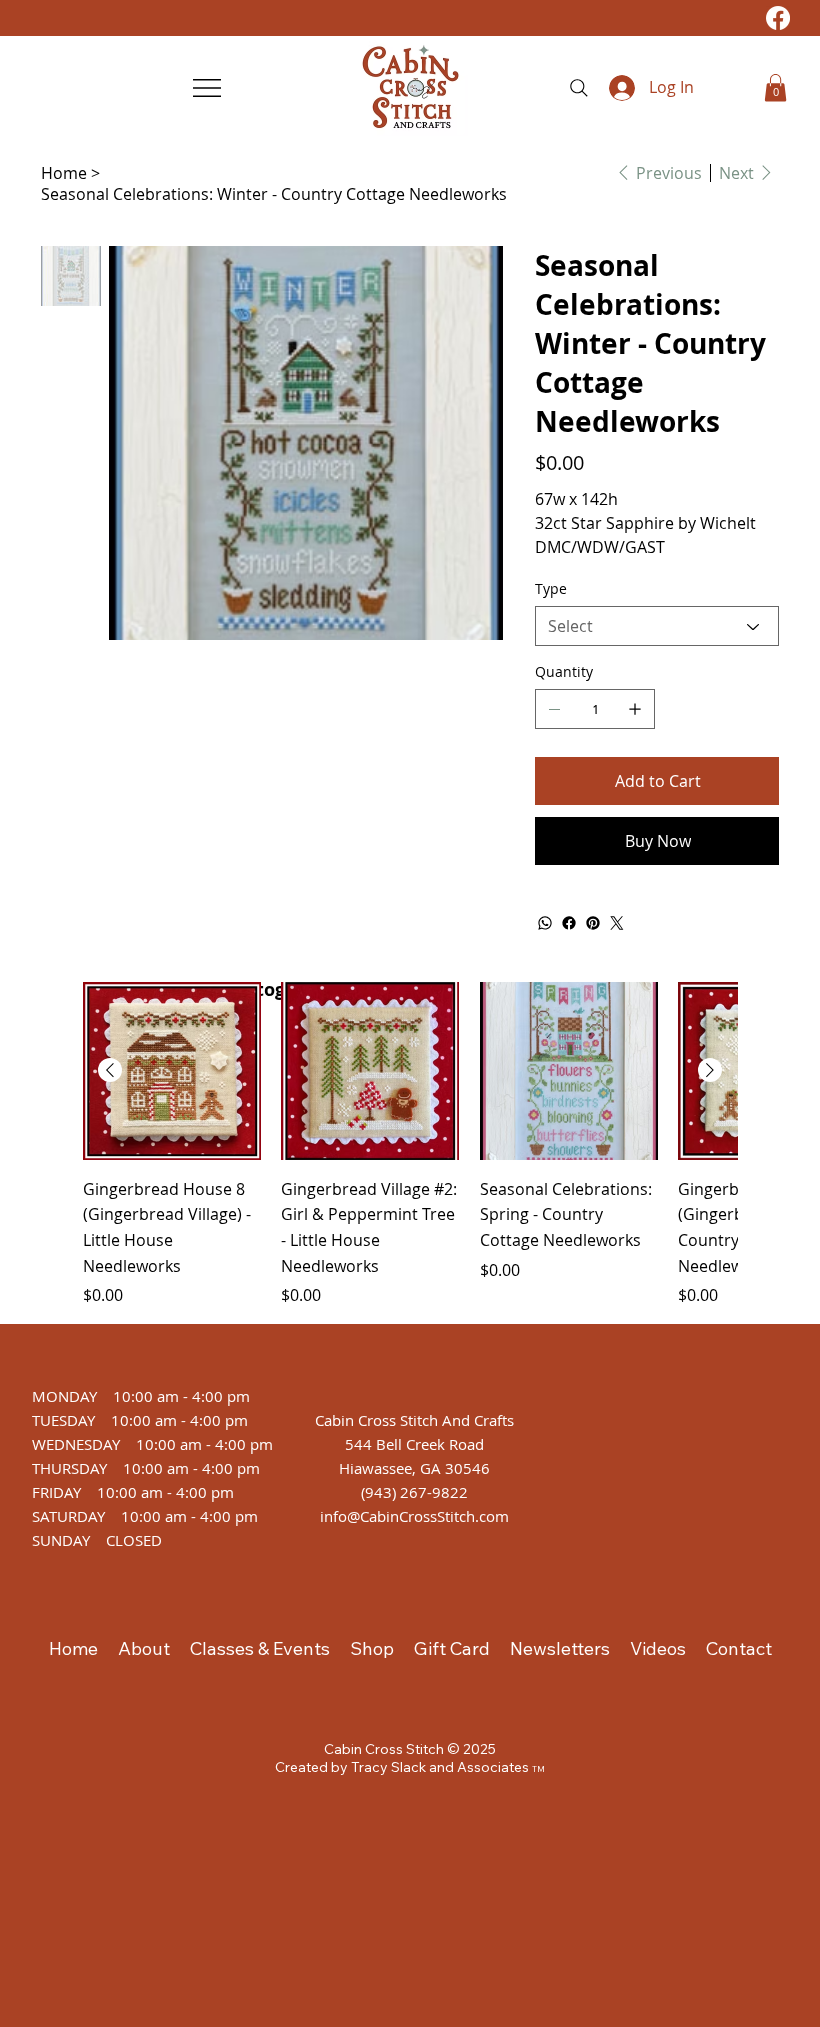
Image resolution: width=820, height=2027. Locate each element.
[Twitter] (617, 923)
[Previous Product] (110, 1070)
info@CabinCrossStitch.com (414, 1516)
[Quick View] (172, 1071)
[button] (775, 87)
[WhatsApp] (545, 923)
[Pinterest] (593, 923)
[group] (410, 1144)
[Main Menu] (208, 88)
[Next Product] (710, 1070)
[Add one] (635, 709)
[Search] (579, 88)
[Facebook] (778, 18)
